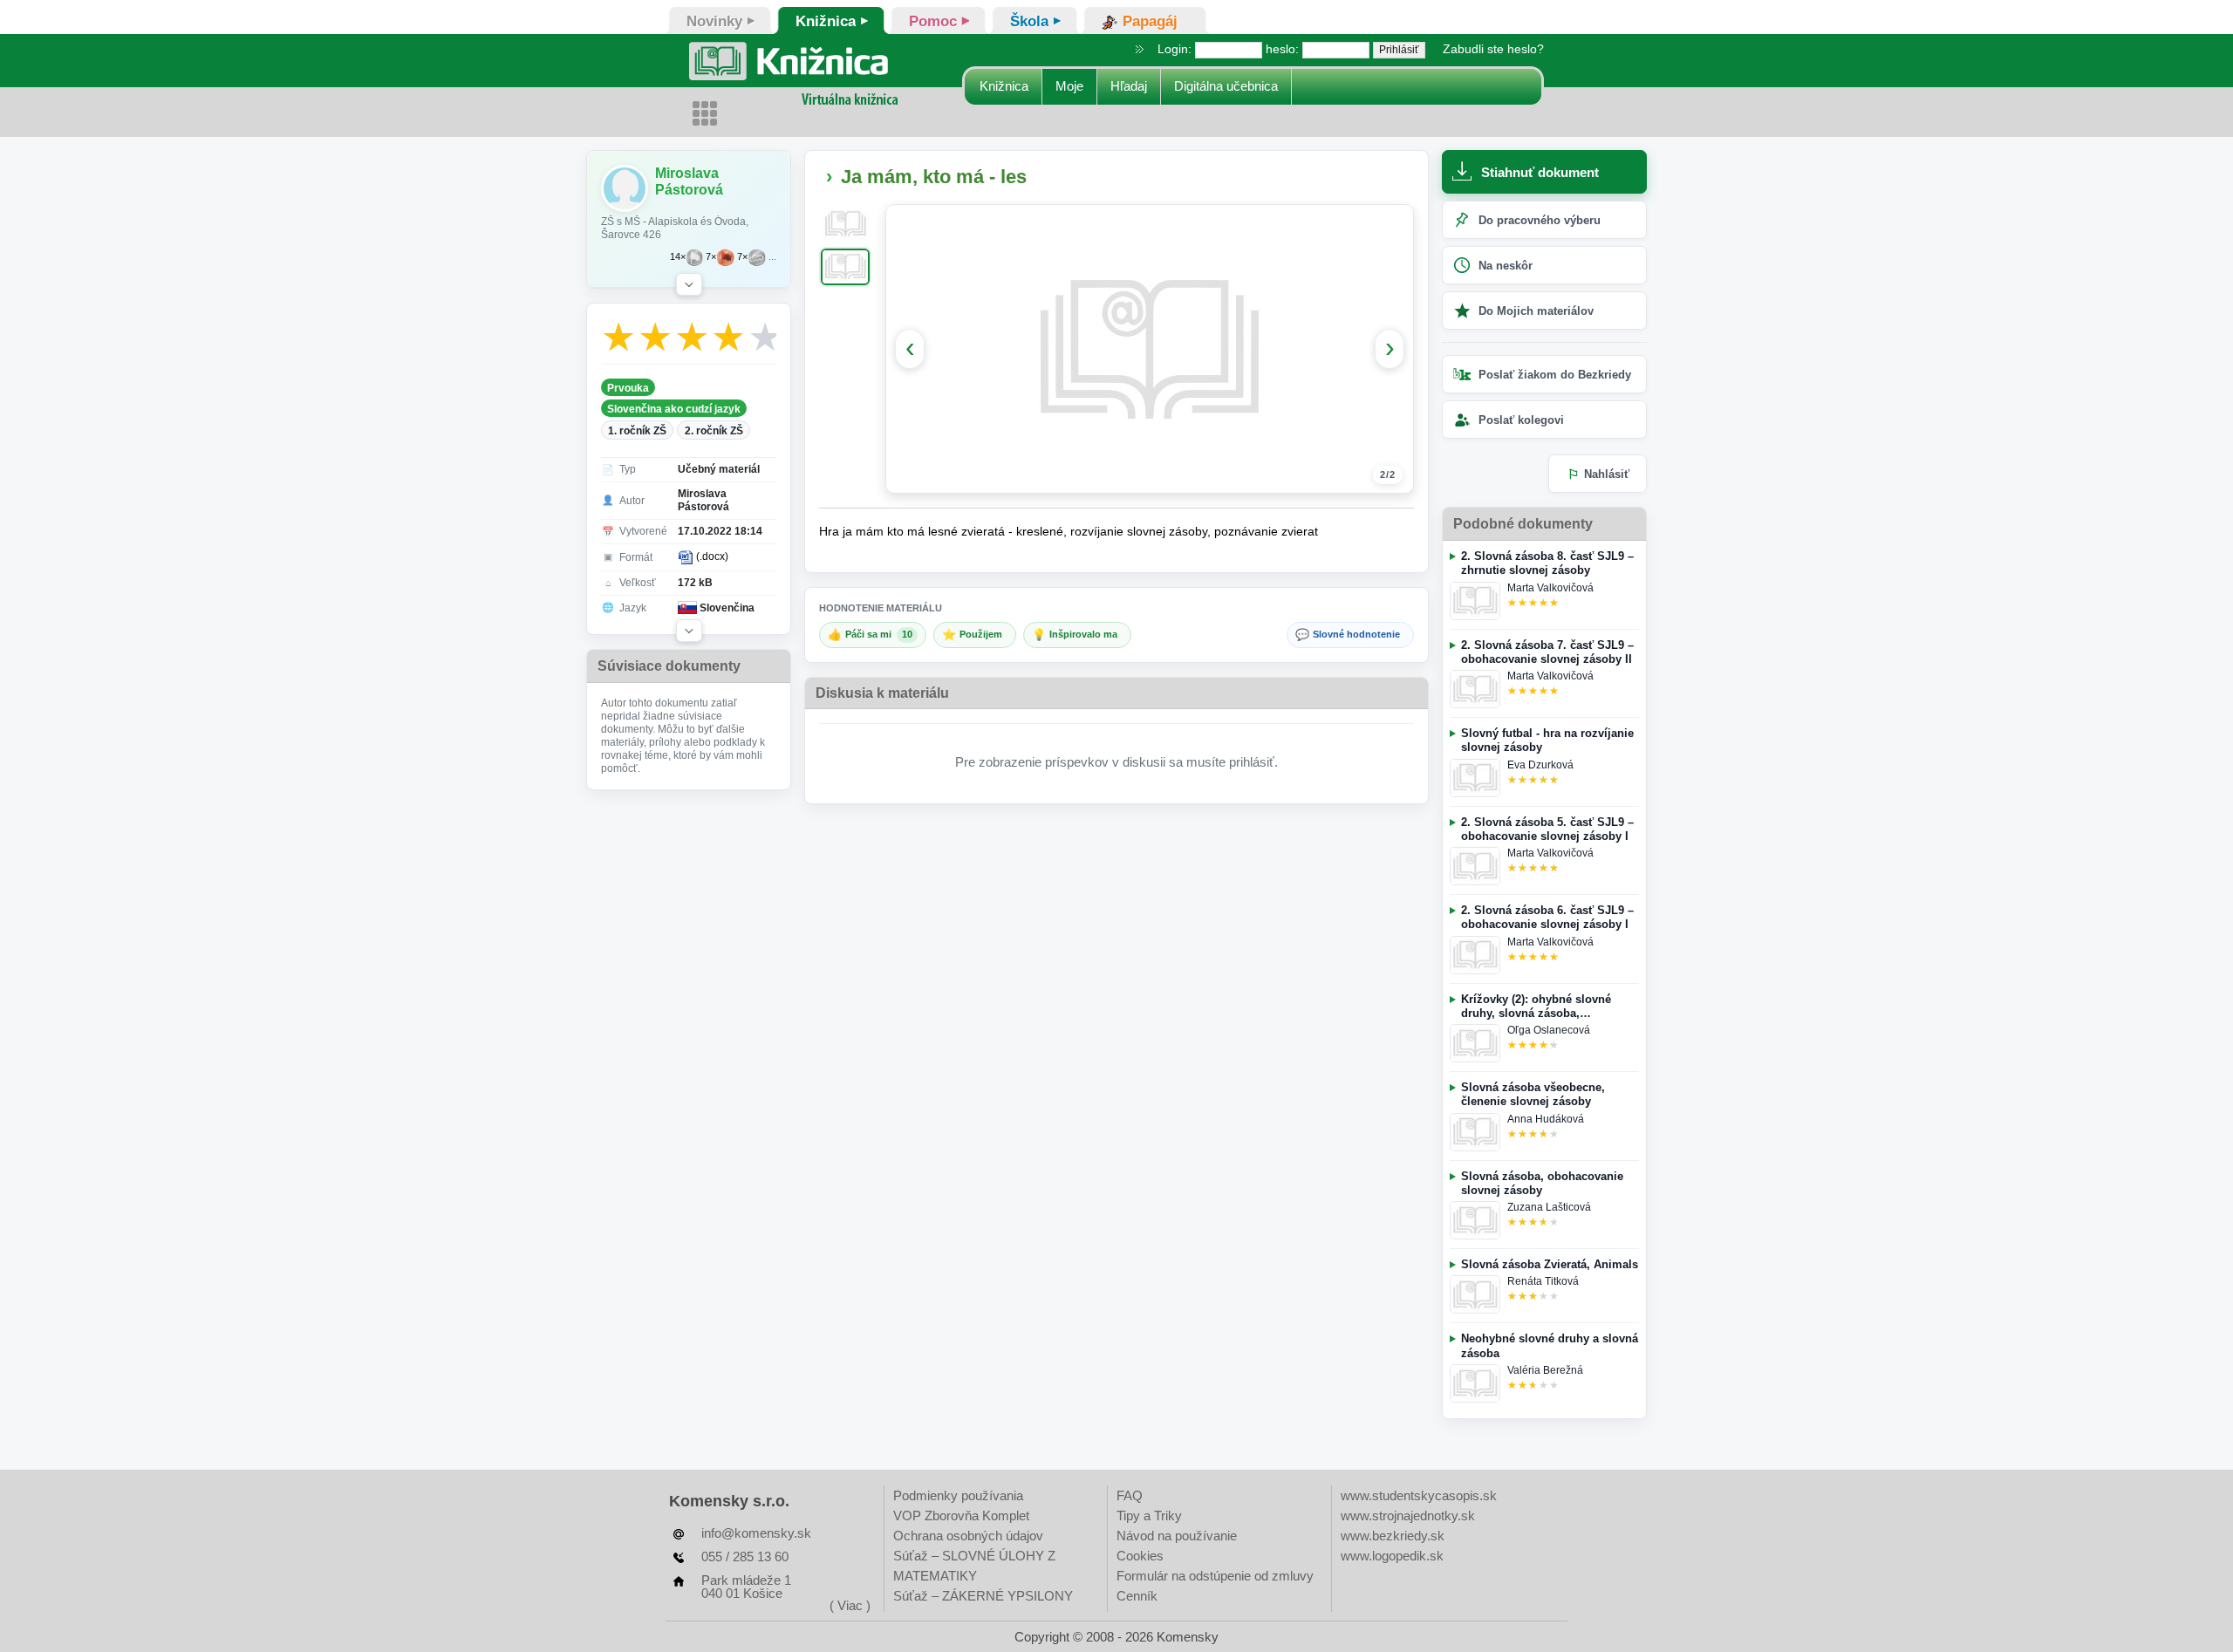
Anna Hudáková (1546, 1119)
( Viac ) (850, 1605)
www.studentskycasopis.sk (1419, 1495)
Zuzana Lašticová (1549, 1207)
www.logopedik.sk (1392, 1556)
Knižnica (1004, 86)
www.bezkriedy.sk (1393, 1536)
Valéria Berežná (1545, 1370)
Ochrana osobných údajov (968, 1536)
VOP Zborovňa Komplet (961, 1515)
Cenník (1137, 1596)
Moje (1069, 86)
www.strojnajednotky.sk (1408, 1515)
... (772, 257)
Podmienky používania (958, 1495)
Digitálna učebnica (1226, 86)
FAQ (1130, 1495)
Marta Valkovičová (1550, 588)
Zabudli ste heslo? (1493, 49)
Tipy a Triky (1149, 1515)
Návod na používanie (1177, 1536)
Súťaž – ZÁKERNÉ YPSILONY (983, 1596)
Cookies (1140, 1556)
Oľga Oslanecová (1549, 1030)
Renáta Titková (1543, 1281)
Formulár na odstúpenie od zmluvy (1215, 1576)
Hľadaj (1129, 86)
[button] (689, 284)
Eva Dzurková (1540, 765)
